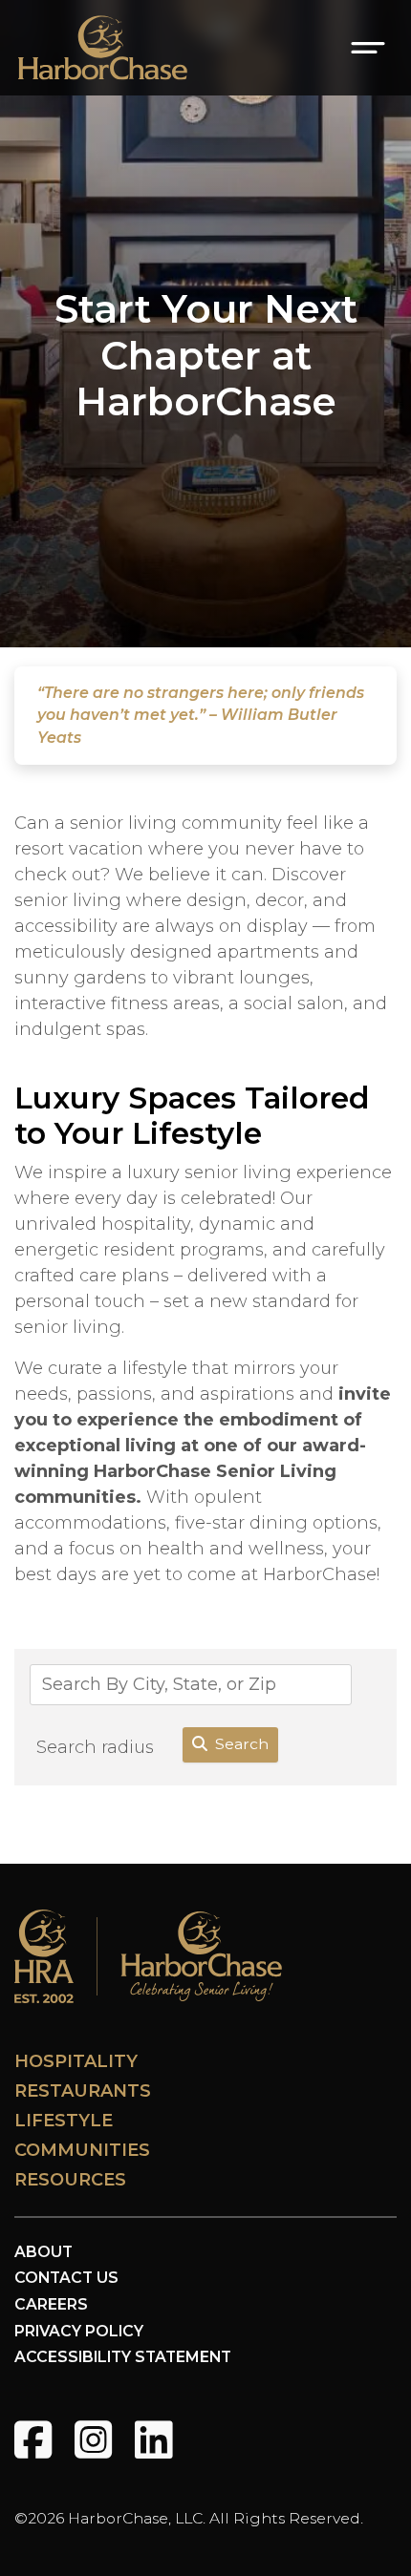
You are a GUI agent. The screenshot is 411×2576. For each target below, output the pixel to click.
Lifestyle (64, 2121)
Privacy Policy (79, 2331)
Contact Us (66, 2278)
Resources (70, 2180)
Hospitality (76, 2061)
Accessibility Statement (123, 2357)
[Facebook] (33, 2440)
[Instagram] (93, 2440)
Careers (51, 2304)
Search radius (95, 1747)
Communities (82, 2150)
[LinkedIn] (153, 2440)
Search (242, 1744)
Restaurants (83, 2091)
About (43, 2252)
